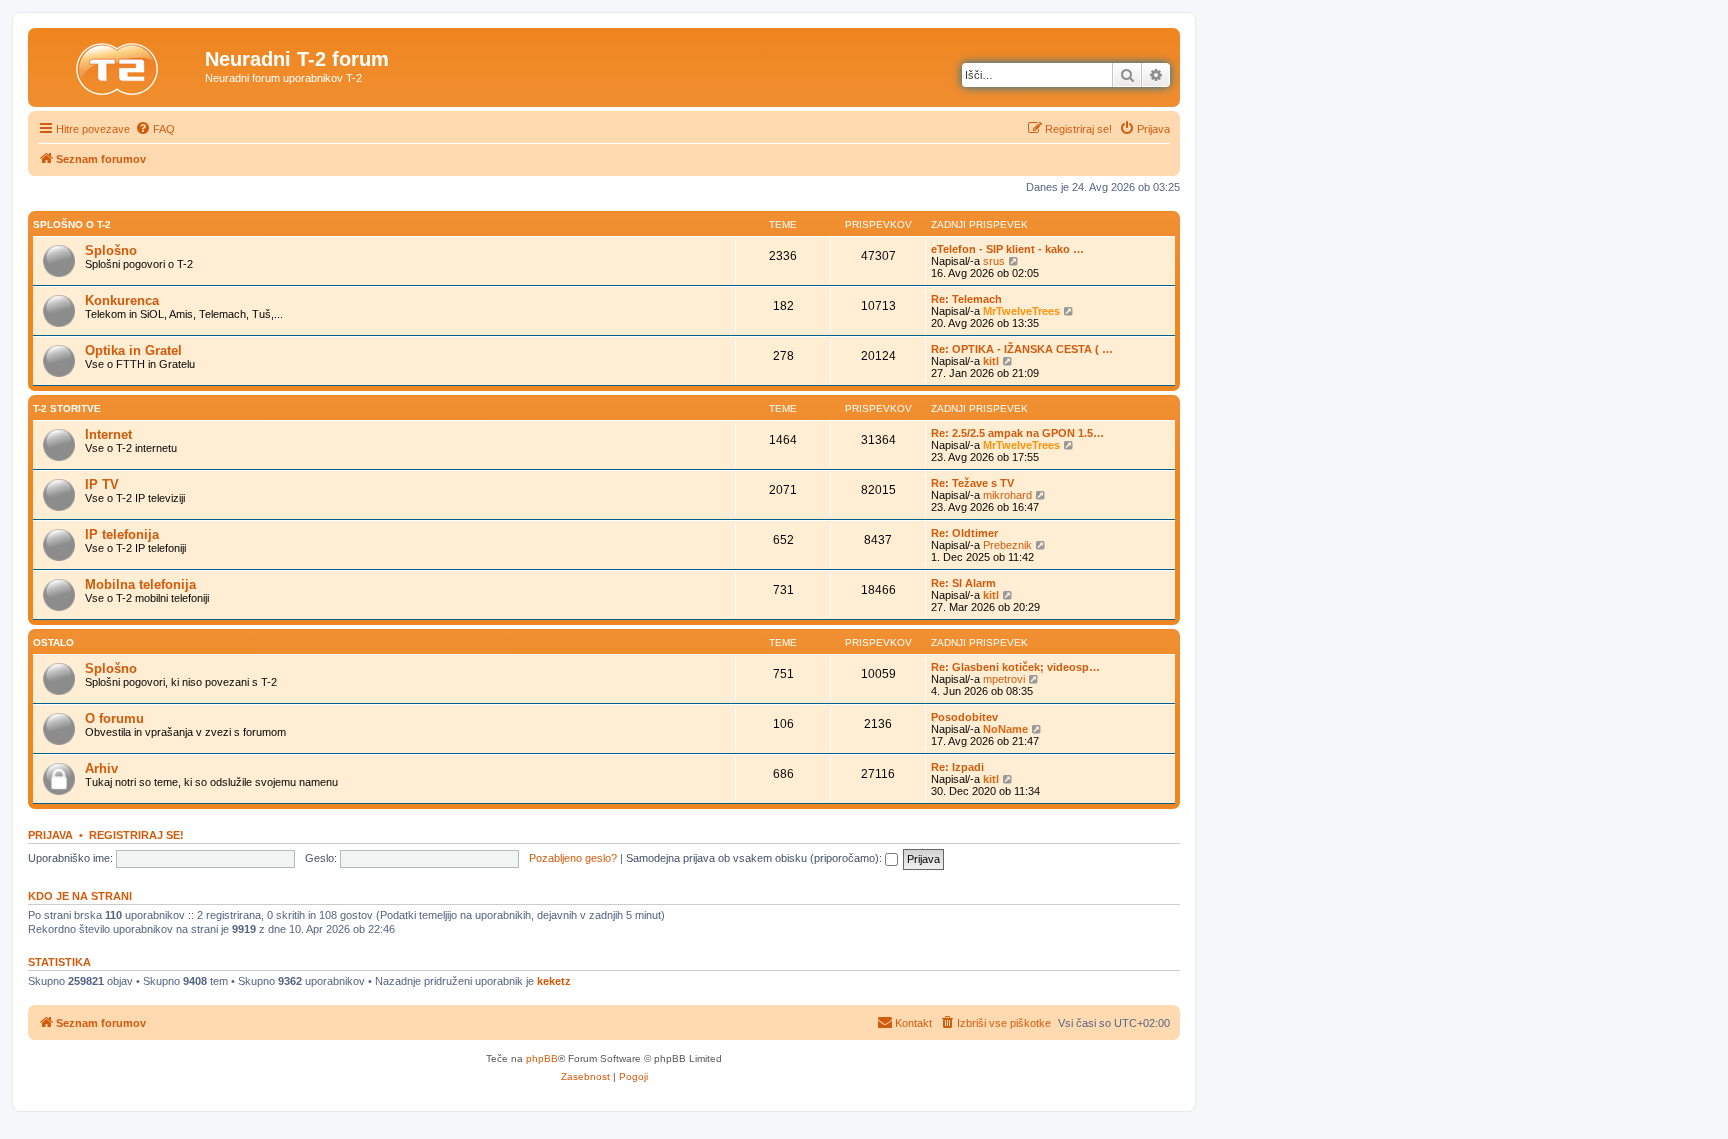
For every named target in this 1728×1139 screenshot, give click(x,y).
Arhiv (101, 768)
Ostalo (53, 642)
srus (994, 261)
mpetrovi (1004, 679)
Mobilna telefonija (140, 584)
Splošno (111, 250)
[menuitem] (155, 129)
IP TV (102, 484)
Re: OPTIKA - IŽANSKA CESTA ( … (1022, 349)
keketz (554, 981)
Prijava (50, 835)
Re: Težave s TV (972, 483)
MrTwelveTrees (1021, 311)
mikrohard (1007, 495)
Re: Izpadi (957, 767)
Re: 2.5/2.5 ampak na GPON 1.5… (1017, 433)
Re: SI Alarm (963, 583)
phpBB (542, 1058)
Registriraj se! (136, 835)
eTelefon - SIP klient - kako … (1007, 249)
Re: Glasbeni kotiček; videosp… (1015, 667)
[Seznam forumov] (119, 65)
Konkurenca (122, 300)
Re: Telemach (966, 299)
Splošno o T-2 (72, 224)
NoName (1005, 729)
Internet (108, 434)
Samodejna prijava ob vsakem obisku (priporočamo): (755, 858)
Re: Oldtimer (964, 533)
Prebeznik (1007, 545)
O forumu (114, 718)
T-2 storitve (67, 408)
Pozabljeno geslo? (573, 858)
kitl (991, 361)
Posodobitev (964, 717)
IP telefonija (122, 534)
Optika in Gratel (133, 350)
